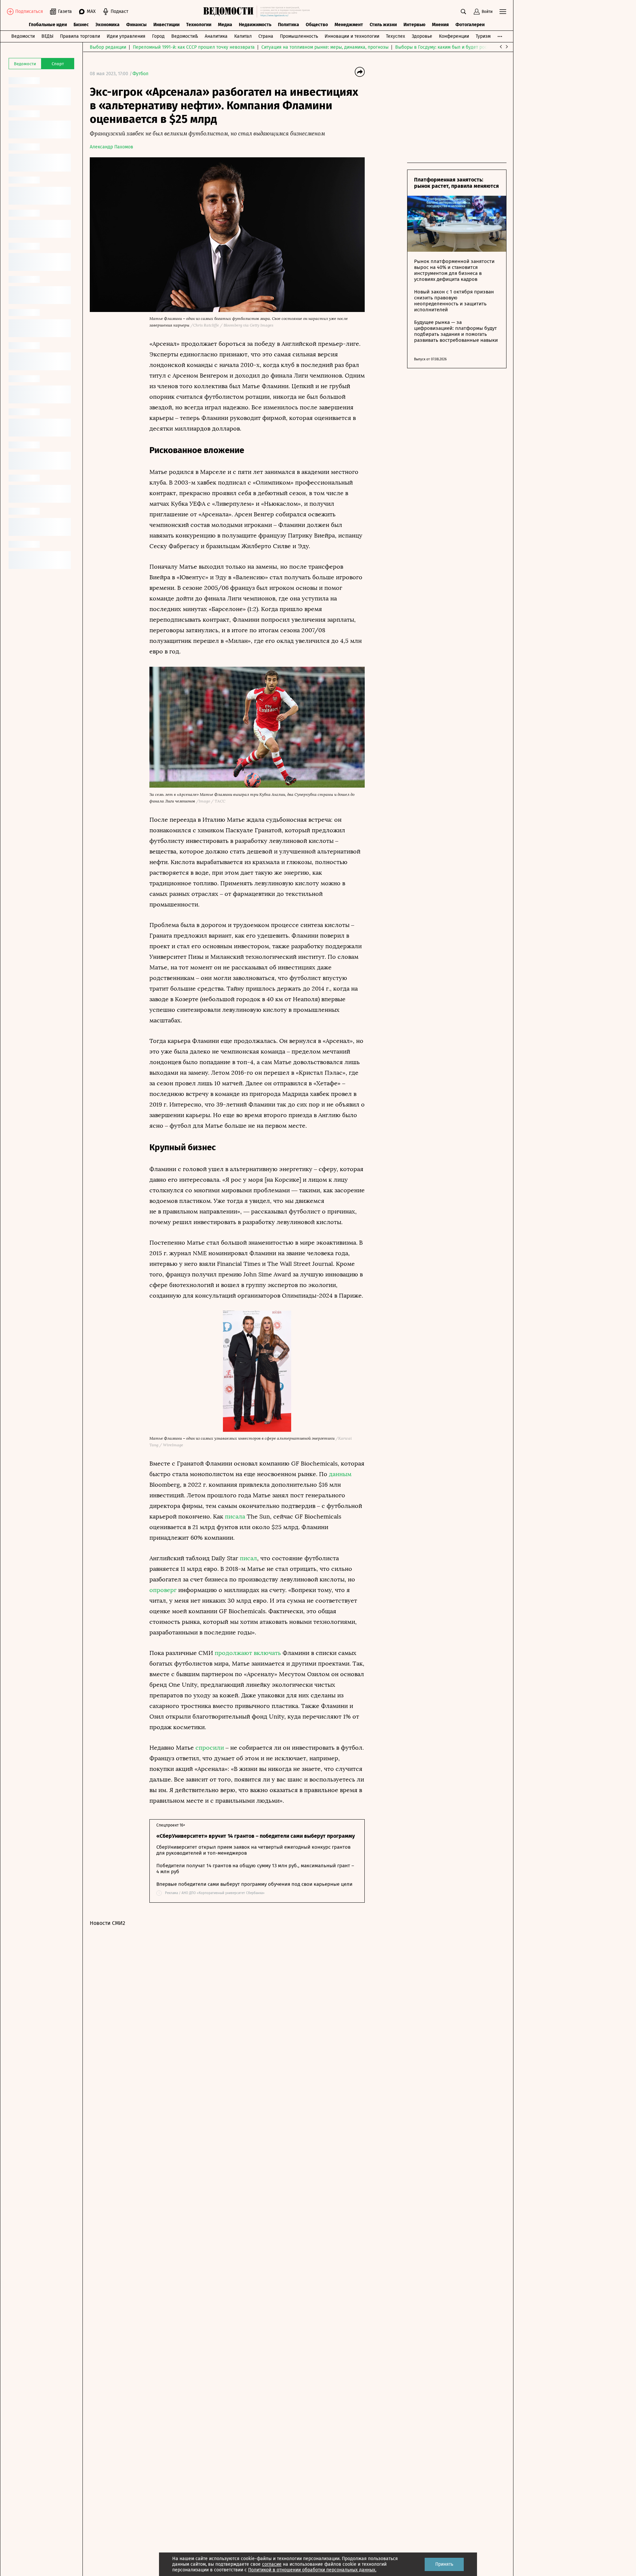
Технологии (199, 25)
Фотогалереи (470, 25)
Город (158, 36)
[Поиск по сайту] (463, 12)
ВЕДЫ (47, 36)
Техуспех (396, 36)
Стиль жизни (383, 25)
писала (235, 1517)
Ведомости (23, 36)
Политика (289, 25)
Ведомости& (185, 36)
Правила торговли (80, 36)
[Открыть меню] (503, 12)
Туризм (483, 36)
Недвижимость (255, 25)
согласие (272, 2564)
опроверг (164, 1590)
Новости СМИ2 (107, 1923)
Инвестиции (166, 25)
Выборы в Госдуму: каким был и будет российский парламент (462, 47)
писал (248, 1558)
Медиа (225, 25)
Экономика (107, 25)
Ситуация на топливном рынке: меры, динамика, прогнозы (325, 47)
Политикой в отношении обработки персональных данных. (312, 2570)
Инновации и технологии (352, 36)
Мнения (440, 25)
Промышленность (299, 36)
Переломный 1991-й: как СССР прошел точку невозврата (194, 47)
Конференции (454, 36)
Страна (266, 36)
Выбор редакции (108, 47)
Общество (317, 25)
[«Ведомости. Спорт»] (230, 12)
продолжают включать (248, 1653)
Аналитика (216, 36)
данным (340, 1474)
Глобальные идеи (48, 25)
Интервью (414, 25)
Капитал (243, 36)
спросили (211, 1748)
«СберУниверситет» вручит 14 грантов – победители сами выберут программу (256, 1836)
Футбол (140, 74)
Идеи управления (126, 36)
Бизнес (81, 25)
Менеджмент (349, 25)
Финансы (136, 25)
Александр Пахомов (111, 147)
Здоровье (422, 36)
